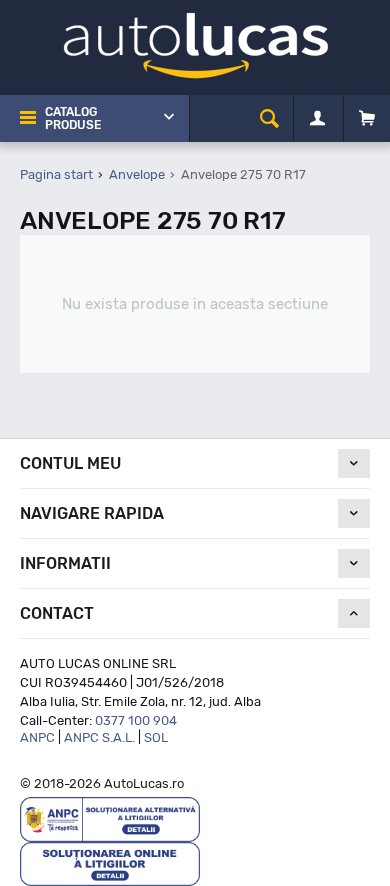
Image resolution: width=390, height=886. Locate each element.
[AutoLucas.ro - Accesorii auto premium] (195, 44)
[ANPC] (110, 818)
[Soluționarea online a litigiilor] (110, 862)
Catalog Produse (73, 118)
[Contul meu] (317, 119)
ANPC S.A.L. (99, 737)
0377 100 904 (136, 720)
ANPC (37, 737)
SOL (156, 737)
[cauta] (269, 118)
